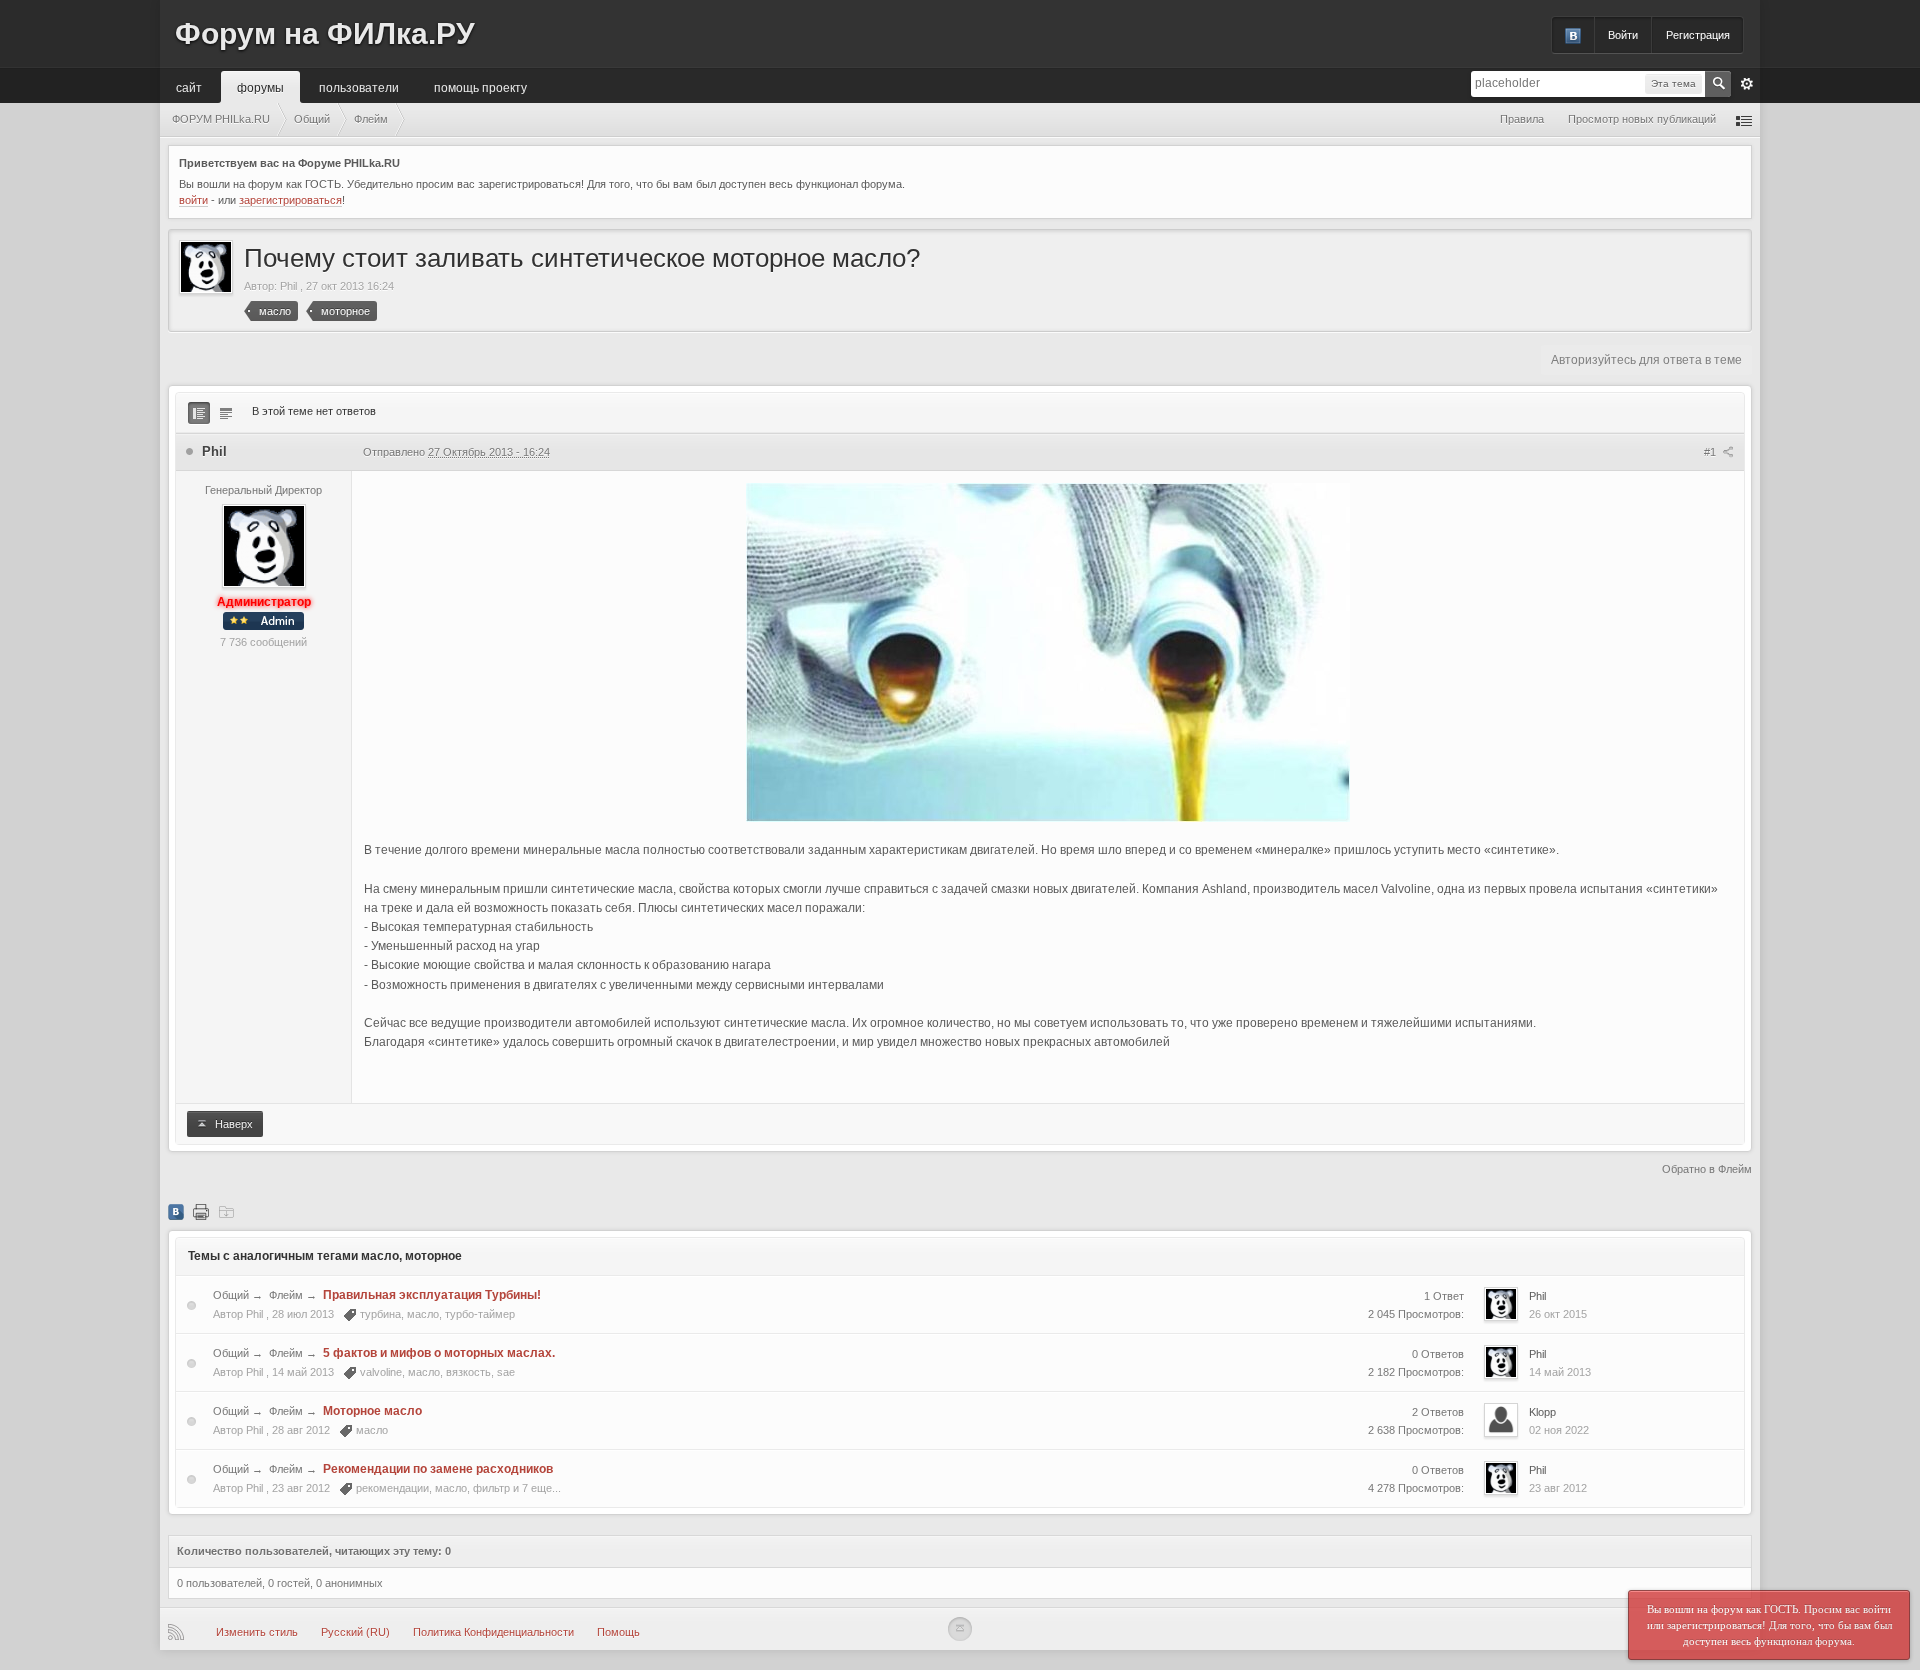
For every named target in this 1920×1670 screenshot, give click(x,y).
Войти (1623, 35)
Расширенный (1747, 84)
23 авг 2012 (1558, 1488)
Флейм (286, 1295)
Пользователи (359, 86)
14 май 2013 (1560, 1372)
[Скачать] (226, 1211)
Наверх (232, 1124)
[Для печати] (201, 1211)
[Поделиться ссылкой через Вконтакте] (176, 1211)
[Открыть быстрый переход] (1744, 119)
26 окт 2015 (1558, 1314)
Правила (1522, 119)
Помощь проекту (480, 86)
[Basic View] (226, 413)
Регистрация (1698, 35)
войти (193, 200)
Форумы (260, 86)
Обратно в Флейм (1707, 1169)
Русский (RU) (355, 1632)
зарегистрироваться (290, 200)
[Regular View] (199, 413)
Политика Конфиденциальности (493, 1632)
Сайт (189, 86)
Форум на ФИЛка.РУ (325, 33)
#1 (1711, 452)
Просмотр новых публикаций (1642, 119)
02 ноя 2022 (1559, 1430)
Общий (231, 1295)
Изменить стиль (257, 1632)
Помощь (618, 1632)
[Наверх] (960, 1629)
